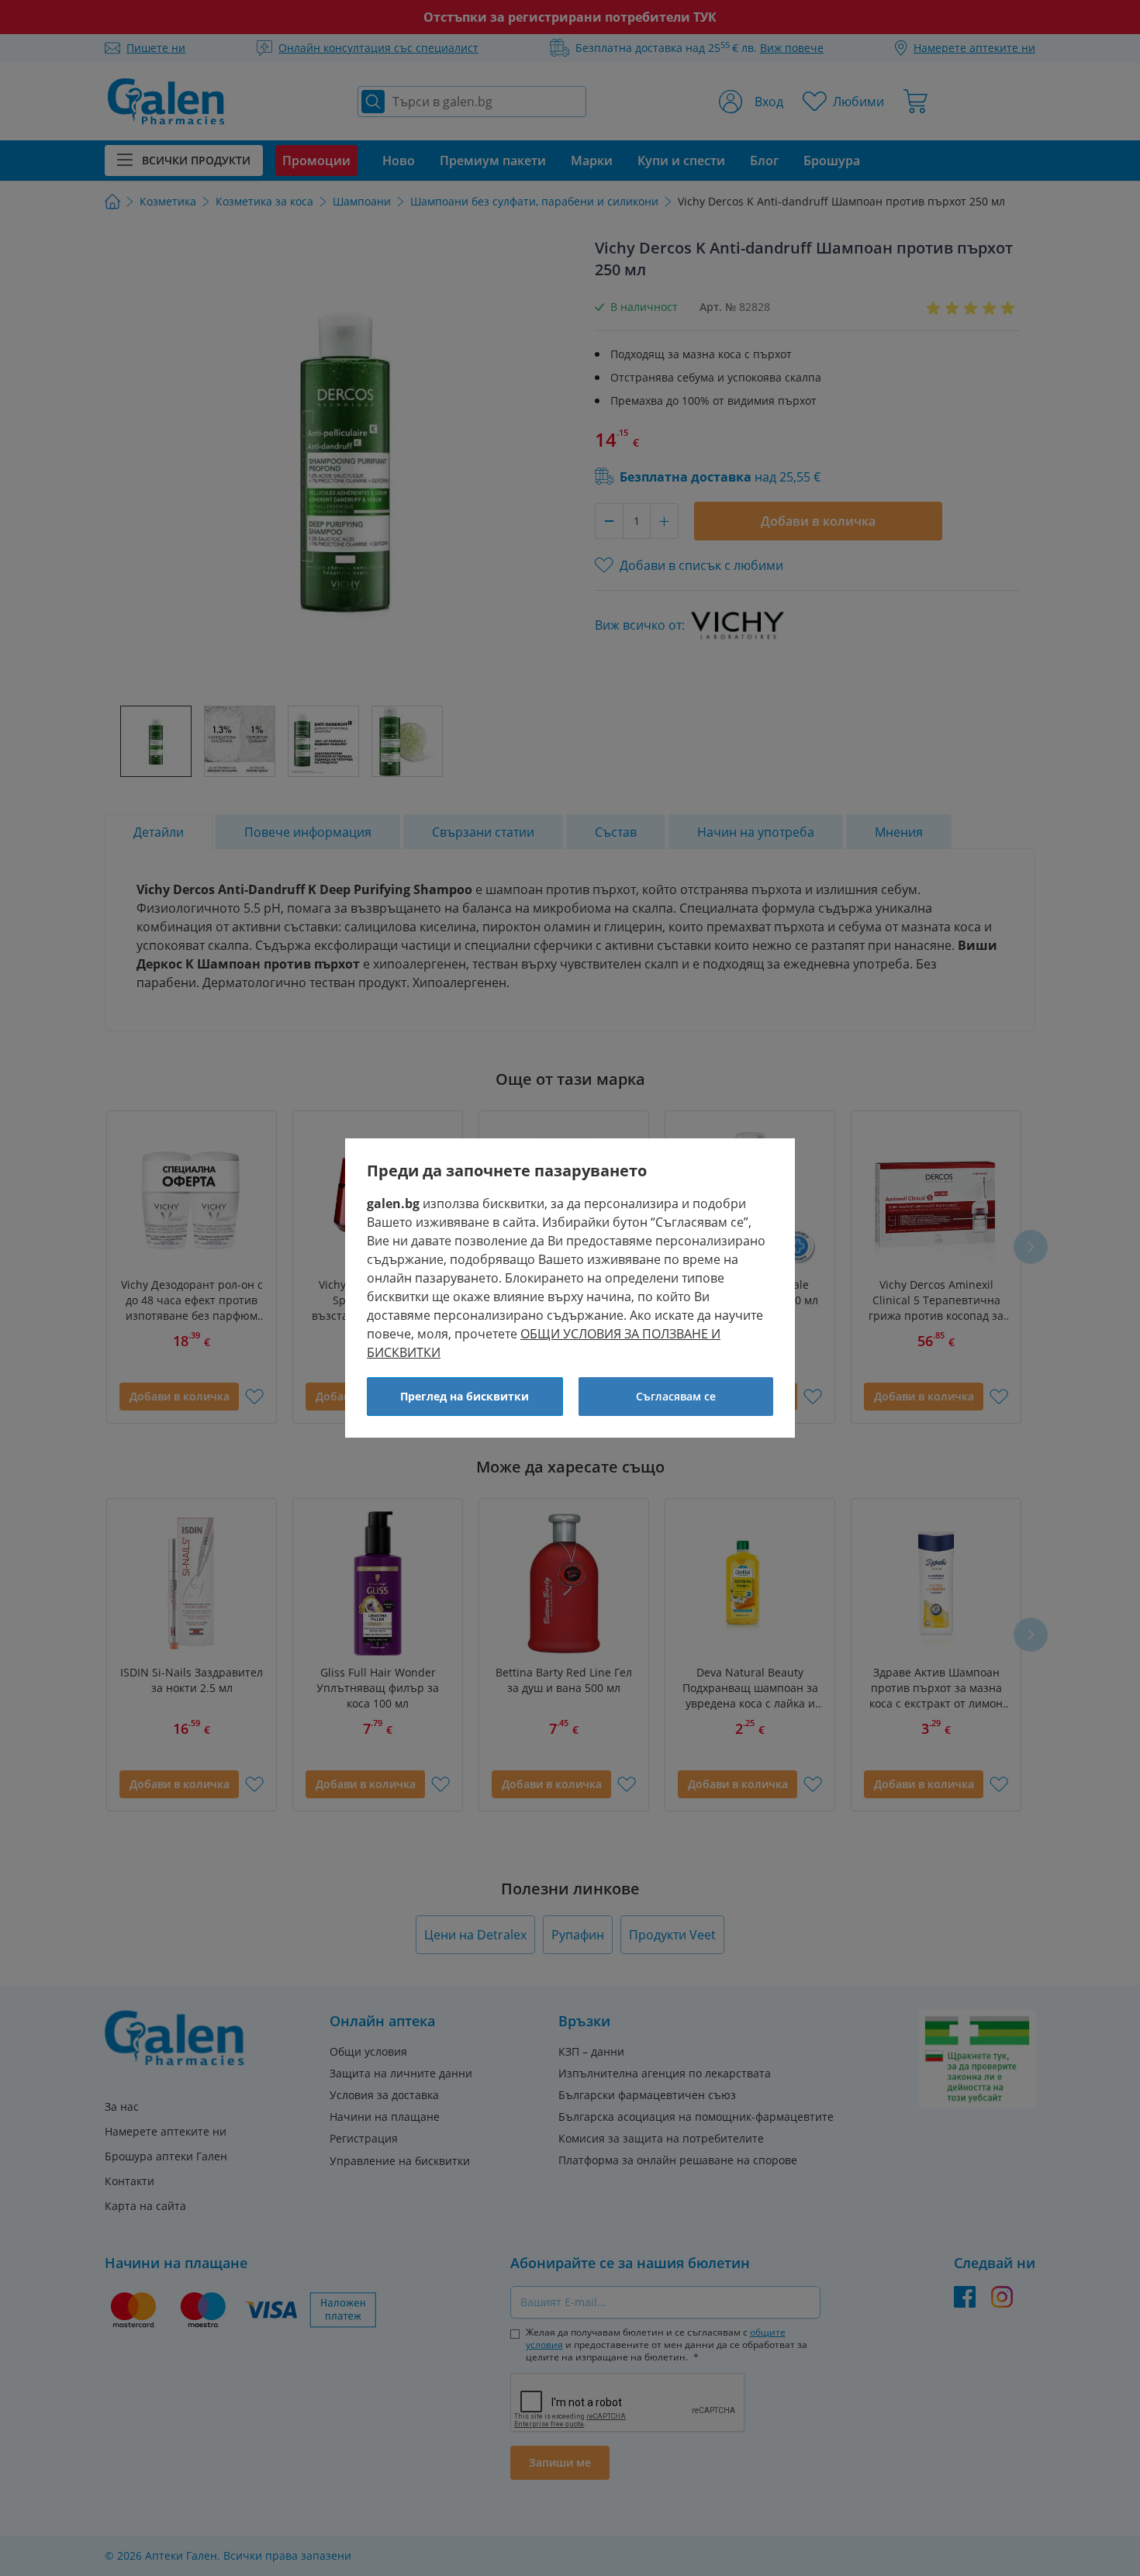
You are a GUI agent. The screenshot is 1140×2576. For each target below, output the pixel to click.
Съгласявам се (676, 1396)
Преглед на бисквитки (465, 1396)
